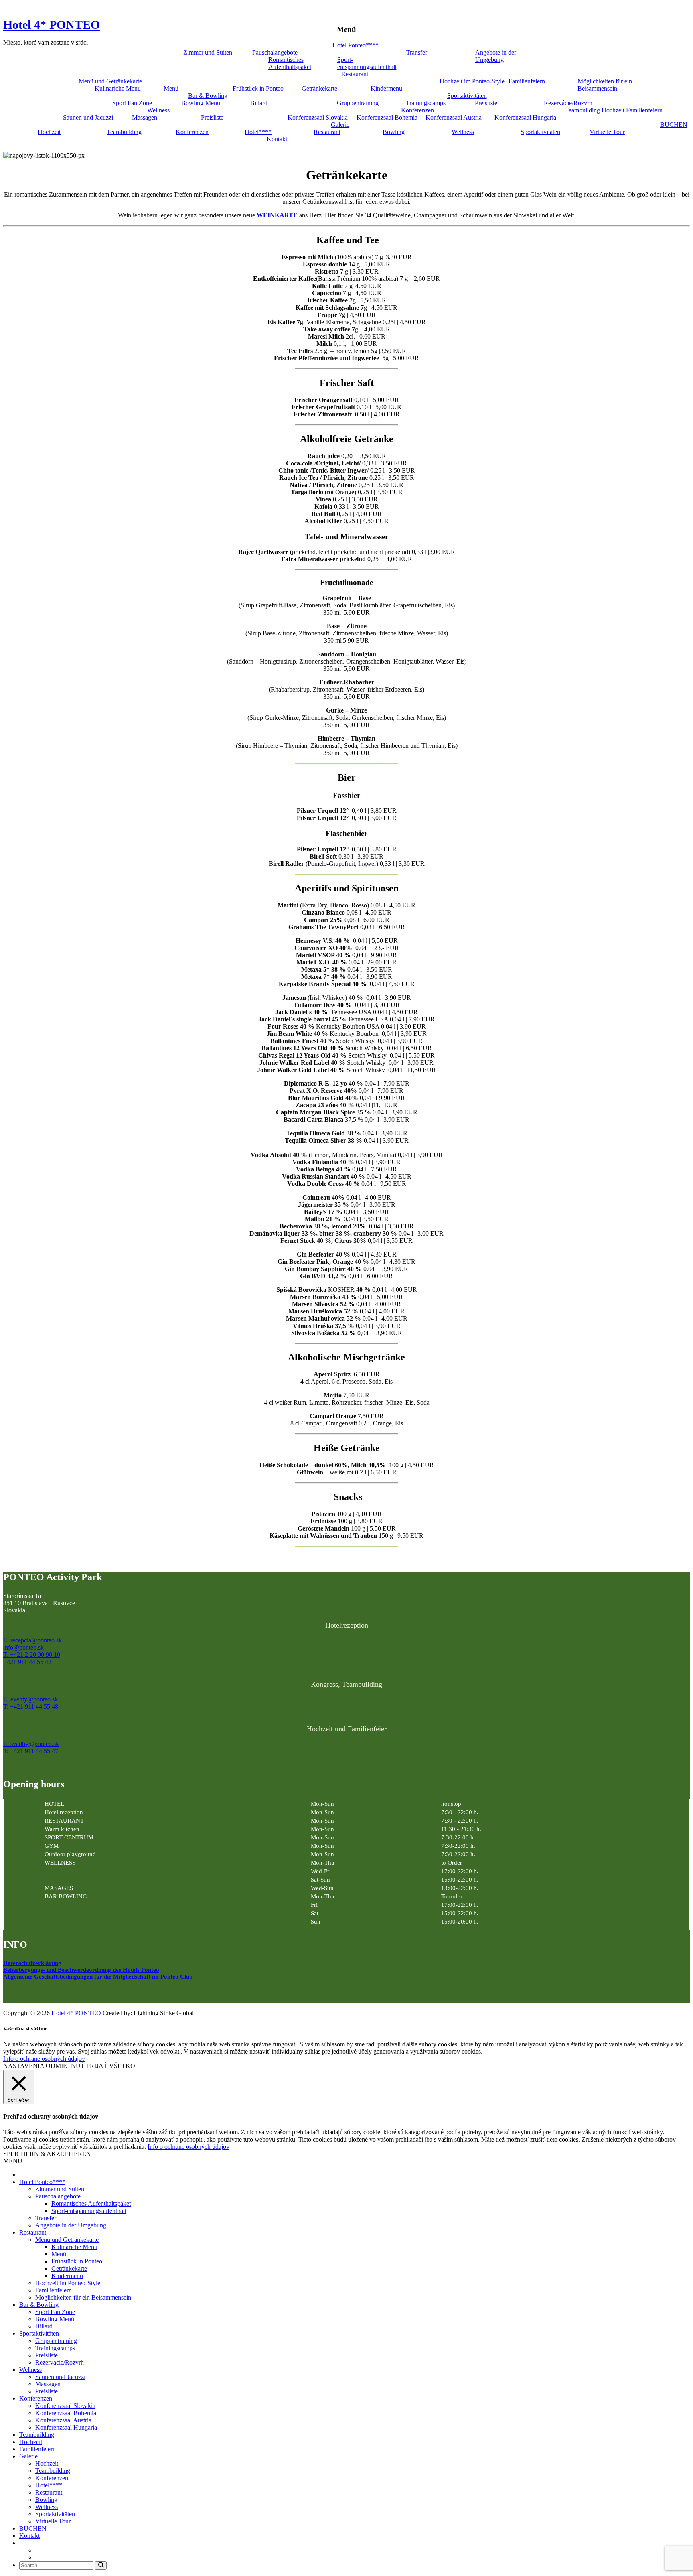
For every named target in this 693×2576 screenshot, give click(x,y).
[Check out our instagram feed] (43, 1993)
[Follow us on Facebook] (10, 1993)
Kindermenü (386, 88)
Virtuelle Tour (607, 132)
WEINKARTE (277, 215)
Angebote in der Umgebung (496, 56)
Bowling (394, 132)
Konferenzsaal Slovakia (318, 117)
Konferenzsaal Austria (454, 117)
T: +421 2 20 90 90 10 (32, 1655)
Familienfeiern (527, 81)
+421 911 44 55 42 (27, 1662)
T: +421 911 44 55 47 (31, 1751)
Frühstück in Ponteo (258, 88)
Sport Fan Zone (132, 103)
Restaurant (355, 74)
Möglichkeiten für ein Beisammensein (605, 85)
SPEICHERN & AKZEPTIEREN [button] (47, 2154)
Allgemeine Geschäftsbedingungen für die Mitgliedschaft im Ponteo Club (98, 1977)
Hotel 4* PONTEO (52, 25)
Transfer (417, 52)
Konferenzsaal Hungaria (525, 117)
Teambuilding (583, 110)
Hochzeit (613, 110)
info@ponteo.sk (23, 1647)
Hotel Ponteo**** (356, 45)
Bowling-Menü (201, 103)
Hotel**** (258, 132)
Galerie (340, 125)
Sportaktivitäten (467, 96)
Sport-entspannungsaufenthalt (367, 63)
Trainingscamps (426, 103)
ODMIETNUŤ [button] (65, 2066)
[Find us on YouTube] (26, 1993)
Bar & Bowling (208, 96)
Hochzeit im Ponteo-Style (472, 81)
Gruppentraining (358, 103)
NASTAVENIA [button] (24, 2066)
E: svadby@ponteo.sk (31, 1744)
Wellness (158, 110)
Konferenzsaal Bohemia (387, 117)
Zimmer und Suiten (208, 52)
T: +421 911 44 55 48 (31, 1706)
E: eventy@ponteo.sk (30, 1699)
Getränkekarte (319, 88)
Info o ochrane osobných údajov (44, 2059)
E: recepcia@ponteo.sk (32, 1640)
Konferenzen (417, 110)
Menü (171, 88)
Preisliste (486, 103)
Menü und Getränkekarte (110, 81)
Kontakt (277, 139)
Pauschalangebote (275, 52)
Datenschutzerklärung (32, 1963)
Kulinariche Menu (118, 88)
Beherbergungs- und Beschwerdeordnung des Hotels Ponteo (81, 1970)
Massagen (145, 117)
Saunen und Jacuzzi (88, 117)
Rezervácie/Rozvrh (568, 103)
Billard (259, 103)
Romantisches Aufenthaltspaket (290, 63)
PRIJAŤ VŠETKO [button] (111, 2066)
